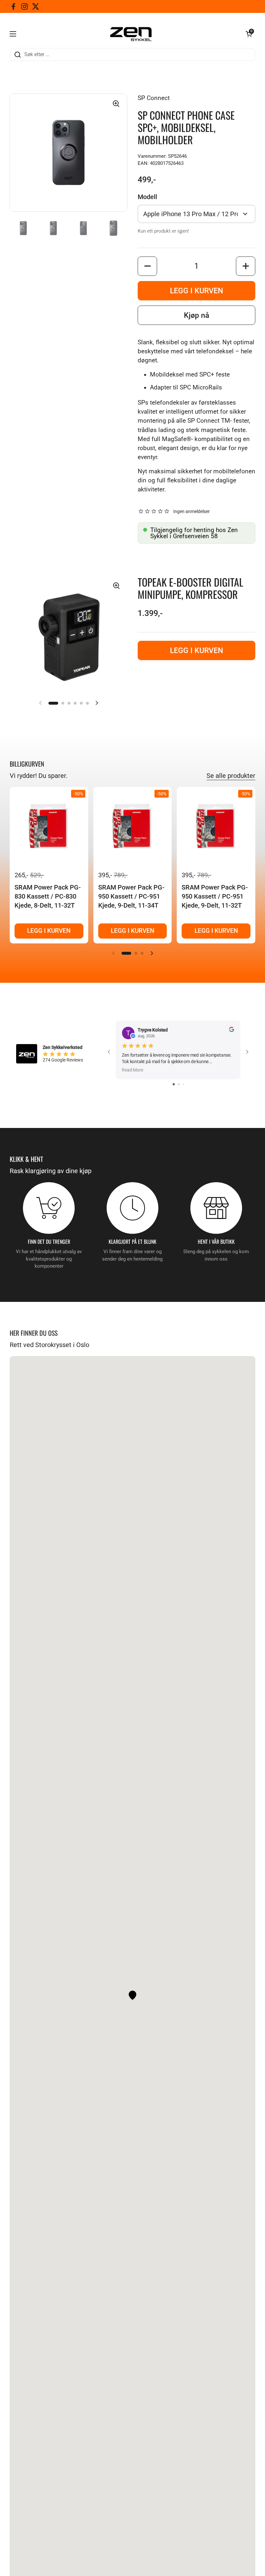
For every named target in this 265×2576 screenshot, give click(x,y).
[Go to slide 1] (174, 1084)
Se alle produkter (231, 776)
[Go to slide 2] (179, 1084)
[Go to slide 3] (183, 1084)
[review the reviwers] (231, 1031)
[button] (249, 34)
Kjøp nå (196, 315)
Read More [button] (132, 1070)
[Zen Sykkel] (131, 34)
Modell (147, 197)
